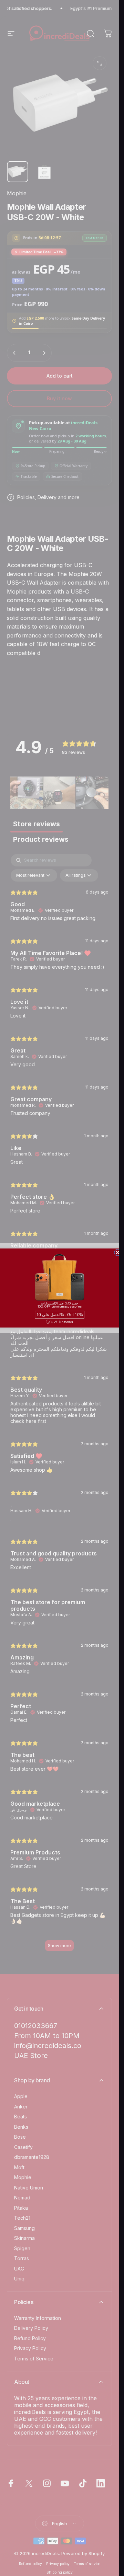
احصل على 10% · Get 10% (59, 1315)
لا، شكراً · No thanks (60, 1322)
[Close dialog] (117, 1253)
